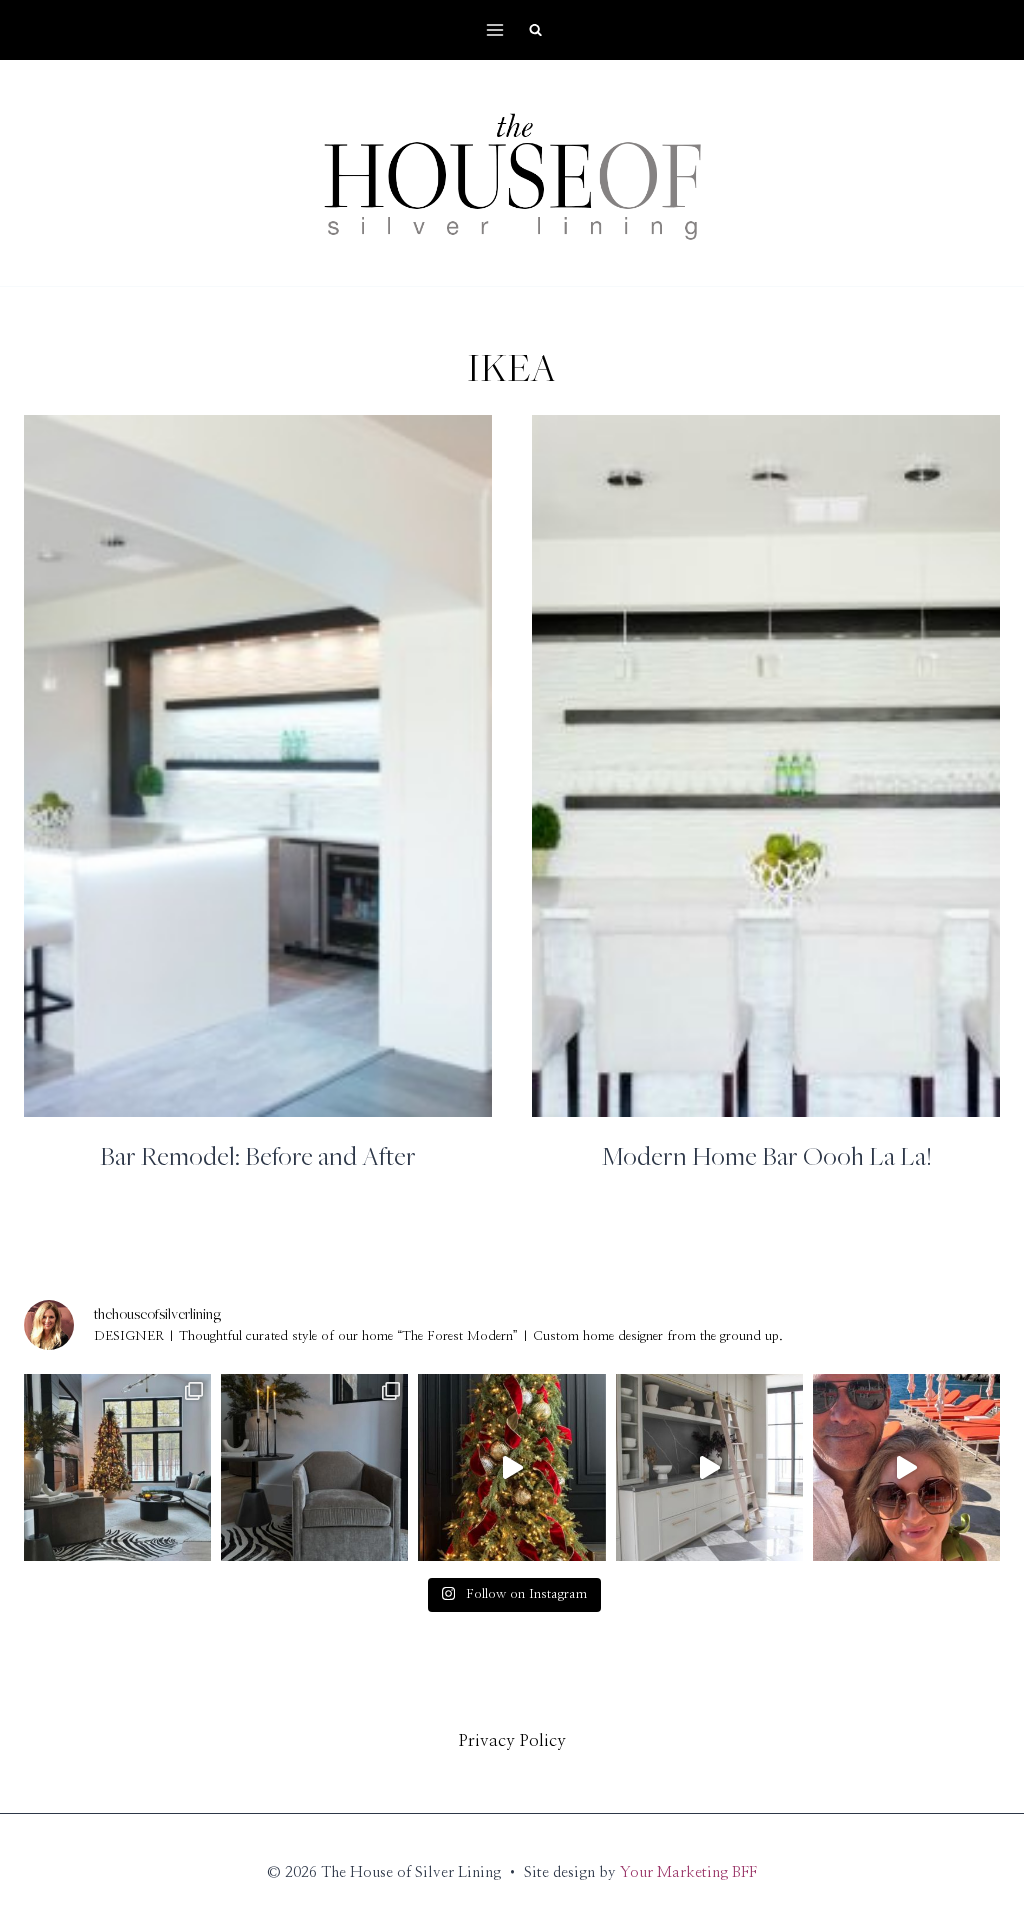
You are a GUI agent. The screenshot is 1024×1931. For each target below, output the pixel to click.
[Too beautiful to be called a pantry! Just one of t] (709, 1467)
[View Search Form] (535, 30)
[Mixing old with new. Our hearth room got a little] (314, 1467)
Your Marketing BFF (688, 1872)
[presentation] (258, 766)
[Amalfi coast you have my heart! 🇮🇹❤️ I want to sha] (906, 1467)
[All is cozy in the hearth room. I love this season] (117, 1467)
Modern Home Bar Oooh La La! (766, 1155)
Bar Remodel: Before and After (258, 1155)
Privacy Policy (512, 1740)
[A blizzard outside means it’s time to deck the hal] (511, 1467)
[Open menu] (495, 29)
